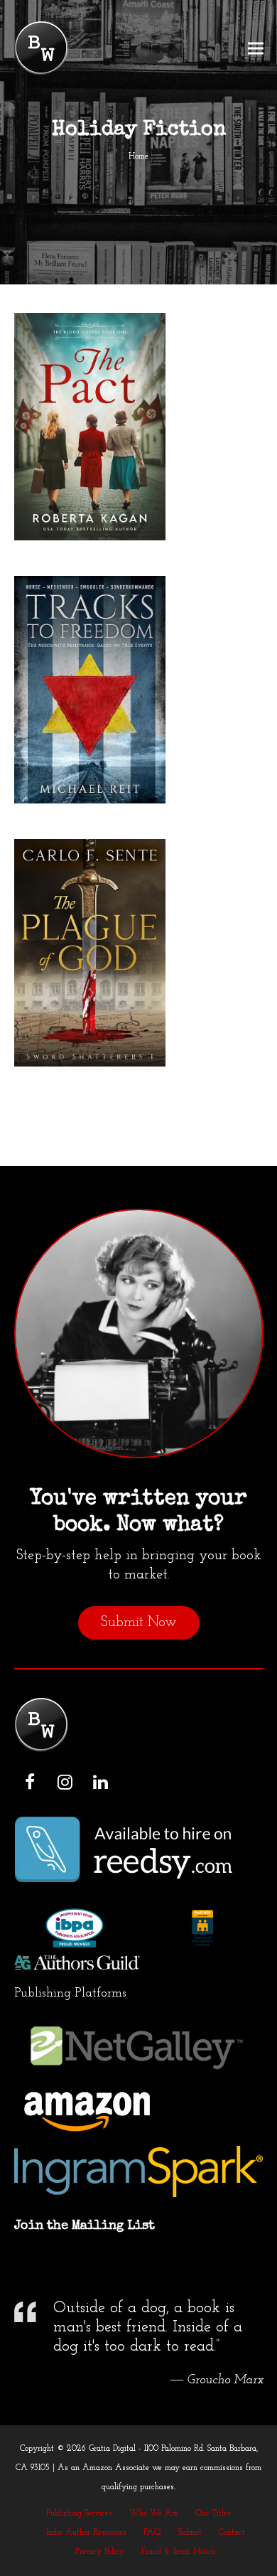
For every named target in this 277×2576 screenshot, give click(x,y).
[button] (256, 49)
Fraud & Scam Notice (179, 2552)
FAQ (152, 2533)
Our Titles (213, 2513)
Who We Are (154, 2513)
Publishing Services (79, 2513)
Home (138, 156)
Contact (232, 2533)
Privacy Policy (100, 2552)
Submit (190, 2533)
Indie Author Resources (86, 2533)
